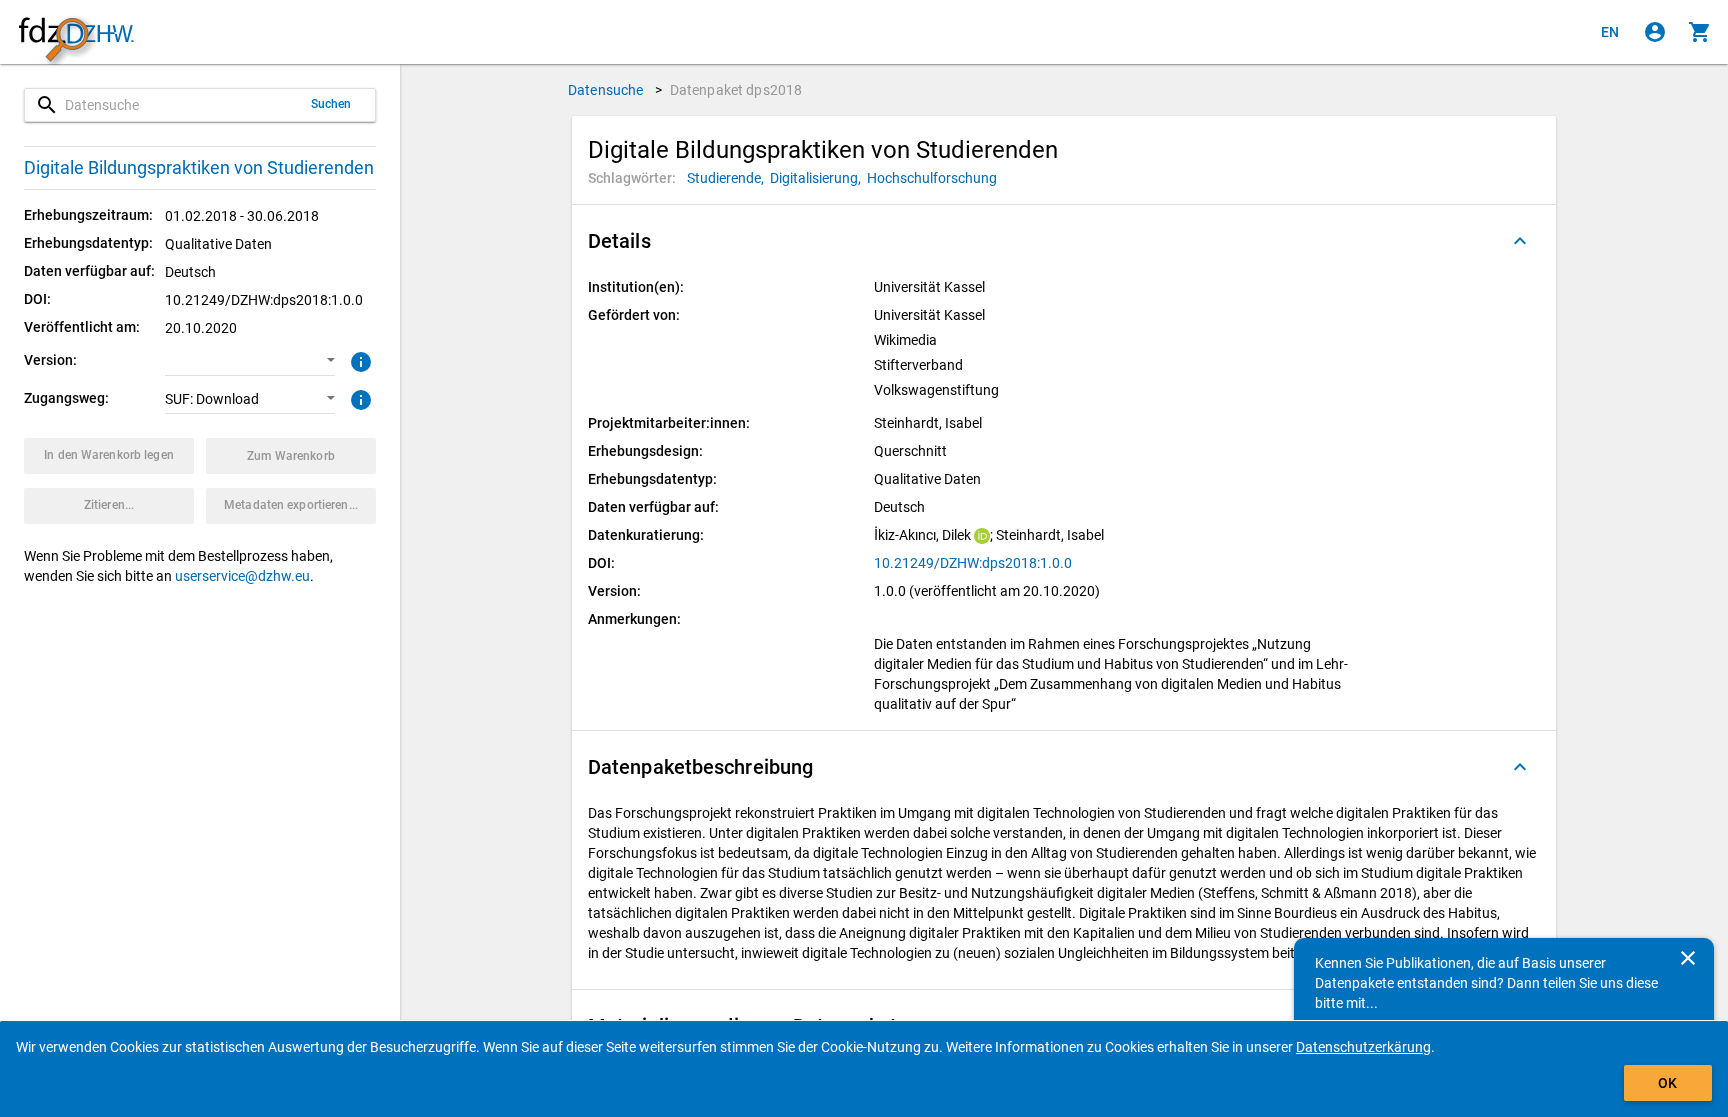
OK (1667, 1083)
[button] (250, 361)
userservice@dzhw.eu (242, 576)
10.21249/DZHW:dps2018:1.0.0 (973, 563)
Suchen (331, 104)
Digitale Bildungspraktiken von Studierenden (199, 167)
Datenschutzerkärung (1363, 1047)
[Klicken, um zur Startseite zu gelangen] (76, 32)
